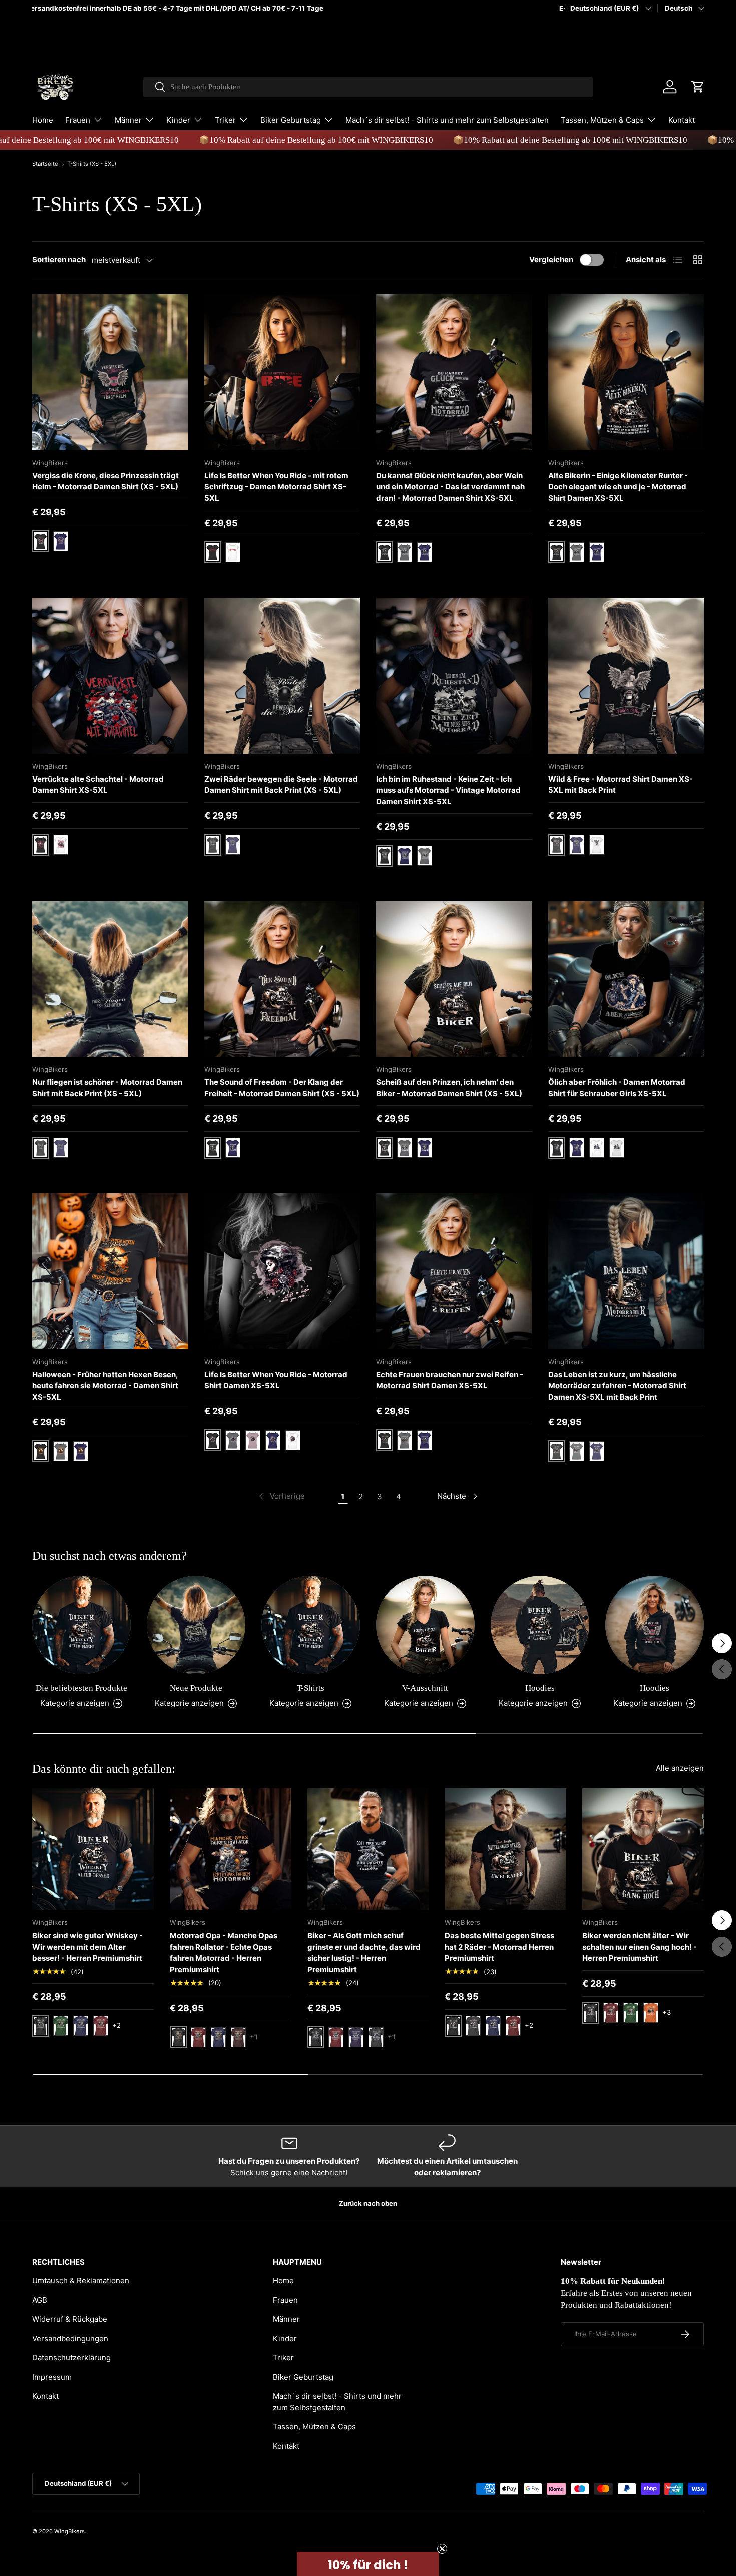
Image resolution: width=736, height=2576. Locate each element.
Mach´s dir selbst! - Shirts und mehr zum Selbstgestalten (447, 120)
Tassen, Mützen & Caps (602, 120)
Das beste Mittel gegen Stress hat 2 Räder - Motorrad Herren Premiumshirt (499, 1947)
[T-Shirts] (311, 1625)
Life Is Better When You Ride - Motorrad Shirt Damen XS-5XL (276, 1380)
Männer (128, 120)
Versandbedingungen (70, 2339)
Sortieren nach (59, 259)
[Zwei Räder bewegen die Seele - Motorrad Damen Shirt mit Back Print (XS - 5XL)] (282, 676)
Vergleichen (551, 259)
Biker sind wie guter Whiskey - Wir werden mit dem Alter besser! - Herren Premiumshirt (87, 1947)
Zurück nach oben (368, 2203)
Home (43, 120)
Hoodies (540, 1688)
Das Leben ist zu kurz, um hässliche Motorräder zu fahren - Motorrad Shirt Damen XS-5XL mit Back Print (617, 1386)
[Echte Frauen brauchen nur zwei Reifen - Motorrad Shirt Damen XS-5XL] (454, 1271)
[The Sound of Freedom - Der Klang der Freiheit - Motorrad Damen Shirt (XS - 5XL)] (282, 979)
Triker (225, 120)
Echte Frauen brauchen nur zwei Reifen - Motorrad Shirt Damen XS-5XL (450, 1380)
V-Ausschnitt (425, 1688)
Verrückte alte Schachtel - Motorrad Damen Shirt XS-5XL (98, 785)
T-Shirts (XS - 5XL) (92, 164)
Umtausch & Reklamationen (81, 2281)
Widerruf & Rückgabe (70, 2319)
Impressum (52, 2377)
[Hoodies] (540, 1625)
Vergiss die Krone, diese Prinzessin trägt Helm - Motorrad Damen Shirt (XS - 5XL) (105, 481)
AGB (40, 2300)
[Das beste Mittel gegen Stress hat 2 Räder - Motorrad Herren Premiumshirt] (505, 1849)
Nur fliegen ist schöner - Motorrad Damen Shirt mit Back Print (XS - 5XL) (107, 1088)
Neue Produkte (196, 1688)
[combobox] (368, 87)
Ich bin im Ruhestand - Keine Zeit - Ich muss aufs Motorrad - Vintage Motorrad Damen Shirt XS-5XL (448, 790)
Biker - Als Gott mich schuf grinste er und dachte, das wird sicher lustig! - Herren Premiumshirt (364, 1952)
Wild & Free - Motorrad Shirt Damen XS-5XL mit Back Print (621, 785)
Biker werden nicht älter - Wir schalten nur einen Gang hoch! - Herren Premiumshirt (640, 1947)
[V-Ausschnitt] (425, 1625)
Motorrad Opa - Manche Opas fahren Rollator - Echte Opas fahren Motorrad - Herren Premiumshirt (224, 1952)
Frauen (78, 120)
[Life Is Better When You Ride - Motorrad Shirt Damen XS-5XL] (282, 1271)
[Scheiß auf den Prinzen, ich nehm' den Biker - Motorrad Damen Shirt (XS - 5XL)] (454, 979)
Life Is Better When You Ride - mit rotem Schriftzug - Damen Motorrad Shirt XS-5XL (276, 487)
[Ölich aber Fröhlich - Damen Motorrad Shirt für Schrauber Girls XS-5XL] (626, 979)
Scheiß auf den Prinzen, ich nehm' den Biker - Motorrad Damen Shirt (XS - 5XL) (449, 1088)
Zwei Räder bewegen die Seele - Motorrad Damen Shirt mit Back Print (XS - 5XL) (281, 785)
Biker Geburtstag (291, 120)
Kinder (178, 120)
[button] (698, 87)
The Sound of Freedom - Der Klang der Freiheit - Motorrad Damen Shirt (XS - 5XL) (282, 1088)
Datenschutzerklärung (71, 2358)
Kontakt (682, 120)
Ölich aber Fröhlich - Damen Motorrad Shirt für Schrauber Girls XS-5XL (617, 1088)
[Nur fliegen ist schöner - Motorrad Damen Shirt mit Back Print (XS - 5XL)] (110, 979)
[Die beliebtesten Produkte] (81, 1625)
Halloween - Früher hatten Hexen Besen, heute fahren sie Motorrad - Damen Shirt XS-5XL (105, 1386)
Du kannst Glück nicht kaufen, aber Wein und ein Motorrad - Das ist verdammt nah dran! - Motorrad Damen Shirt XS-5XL (450, 487)
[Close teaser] (442, 2549)
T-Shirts (311, 1688)
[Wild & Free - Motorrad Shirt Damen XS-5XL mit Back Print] (626, 676)
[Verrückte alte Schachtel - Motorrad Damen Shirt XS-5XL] (110, 676)
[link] (281, 1496)
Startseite (45, 164)
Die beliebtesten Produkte (81, 1688)
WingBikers (69, 2531)
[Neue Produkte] (196, 1625)
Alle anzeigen (680, 1768)
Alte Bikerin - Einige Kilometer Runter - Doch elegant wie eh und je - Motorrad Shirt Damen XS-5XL (618, 487)
